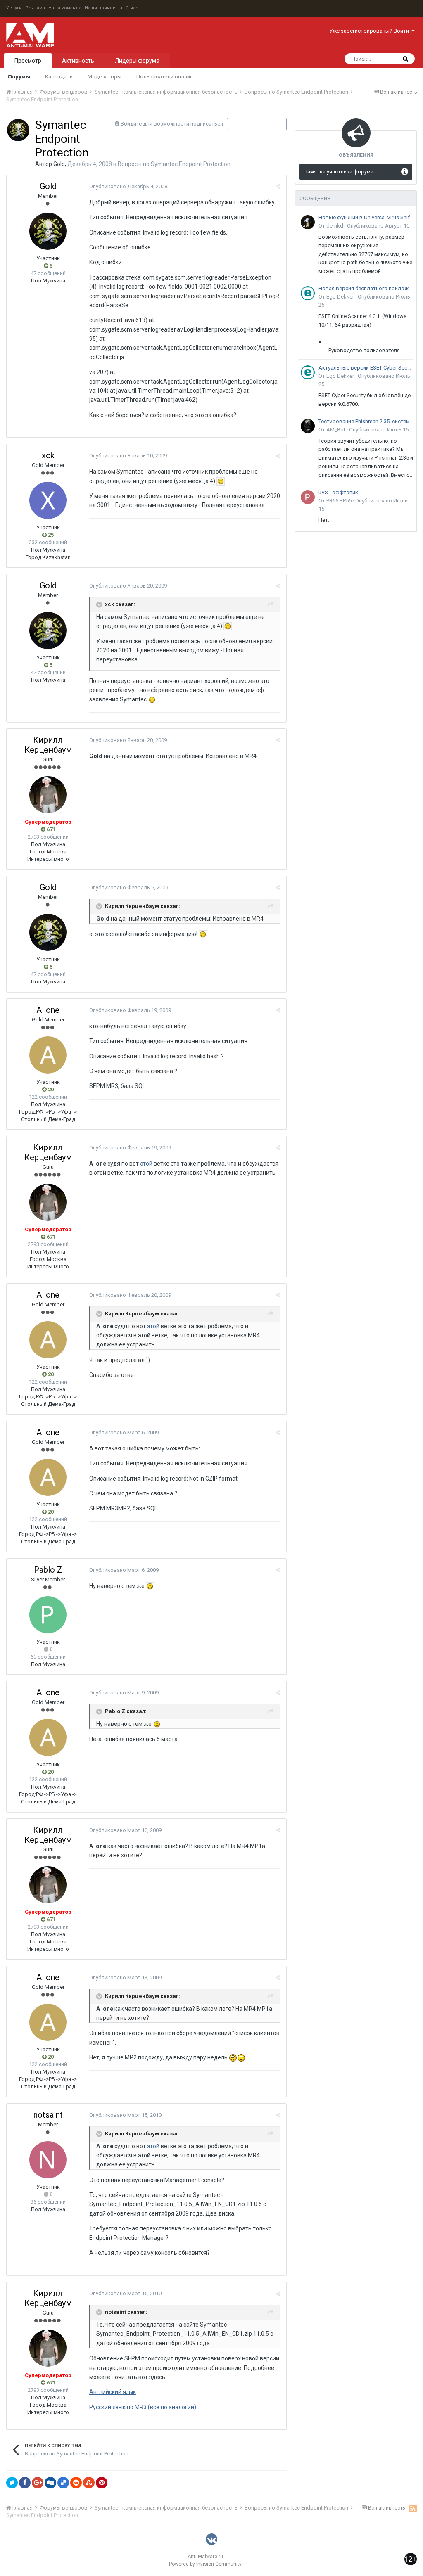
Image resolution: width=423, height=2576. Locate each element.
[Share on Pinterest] (102, 2483)
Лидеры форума (137, 61)
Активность (78, 61)
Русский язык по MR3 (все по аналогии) (143, 2407)
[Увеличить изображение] (221, 481)
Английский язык (113, 2392)
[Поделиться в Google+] (38, 2483)
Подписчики (248, 124)
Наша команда (65, 8)
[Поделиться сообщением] (278, 186)
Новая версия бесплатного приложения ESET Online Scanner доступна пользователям (366, 288)
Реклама (35, 8)
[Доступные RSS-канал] (413, 2508)
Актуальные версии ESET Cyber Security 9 (366, 368)
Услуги (14, 8)
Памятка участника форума (339, 172)
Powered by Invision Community (205, 2564)
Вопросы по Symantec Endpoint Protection (174, 164)
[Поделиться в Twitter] (12, 2483)
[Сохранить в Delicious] (63, 2483)
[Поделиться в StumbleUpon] (89, 2483)
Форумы (19, 77)
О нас (132, 8)
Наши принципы (103, 8)
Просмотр (28, 61)
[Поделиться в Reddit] (76, 2483)
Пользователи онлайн (165, 77)
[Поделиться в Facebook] (25, 2483)
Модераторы (105, 77)
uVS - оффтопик (338, 492)
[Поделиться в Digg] (50, 2483)
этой (146, 1164)
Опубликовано (128, 186)
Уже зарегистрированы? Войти (370, 31)
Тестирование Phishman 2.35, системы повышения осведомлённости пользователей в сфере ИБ (366, 421)
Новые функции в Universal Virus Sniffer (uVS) (366, 217)
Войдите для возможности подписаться (172, 124)
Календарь (59, 77)
